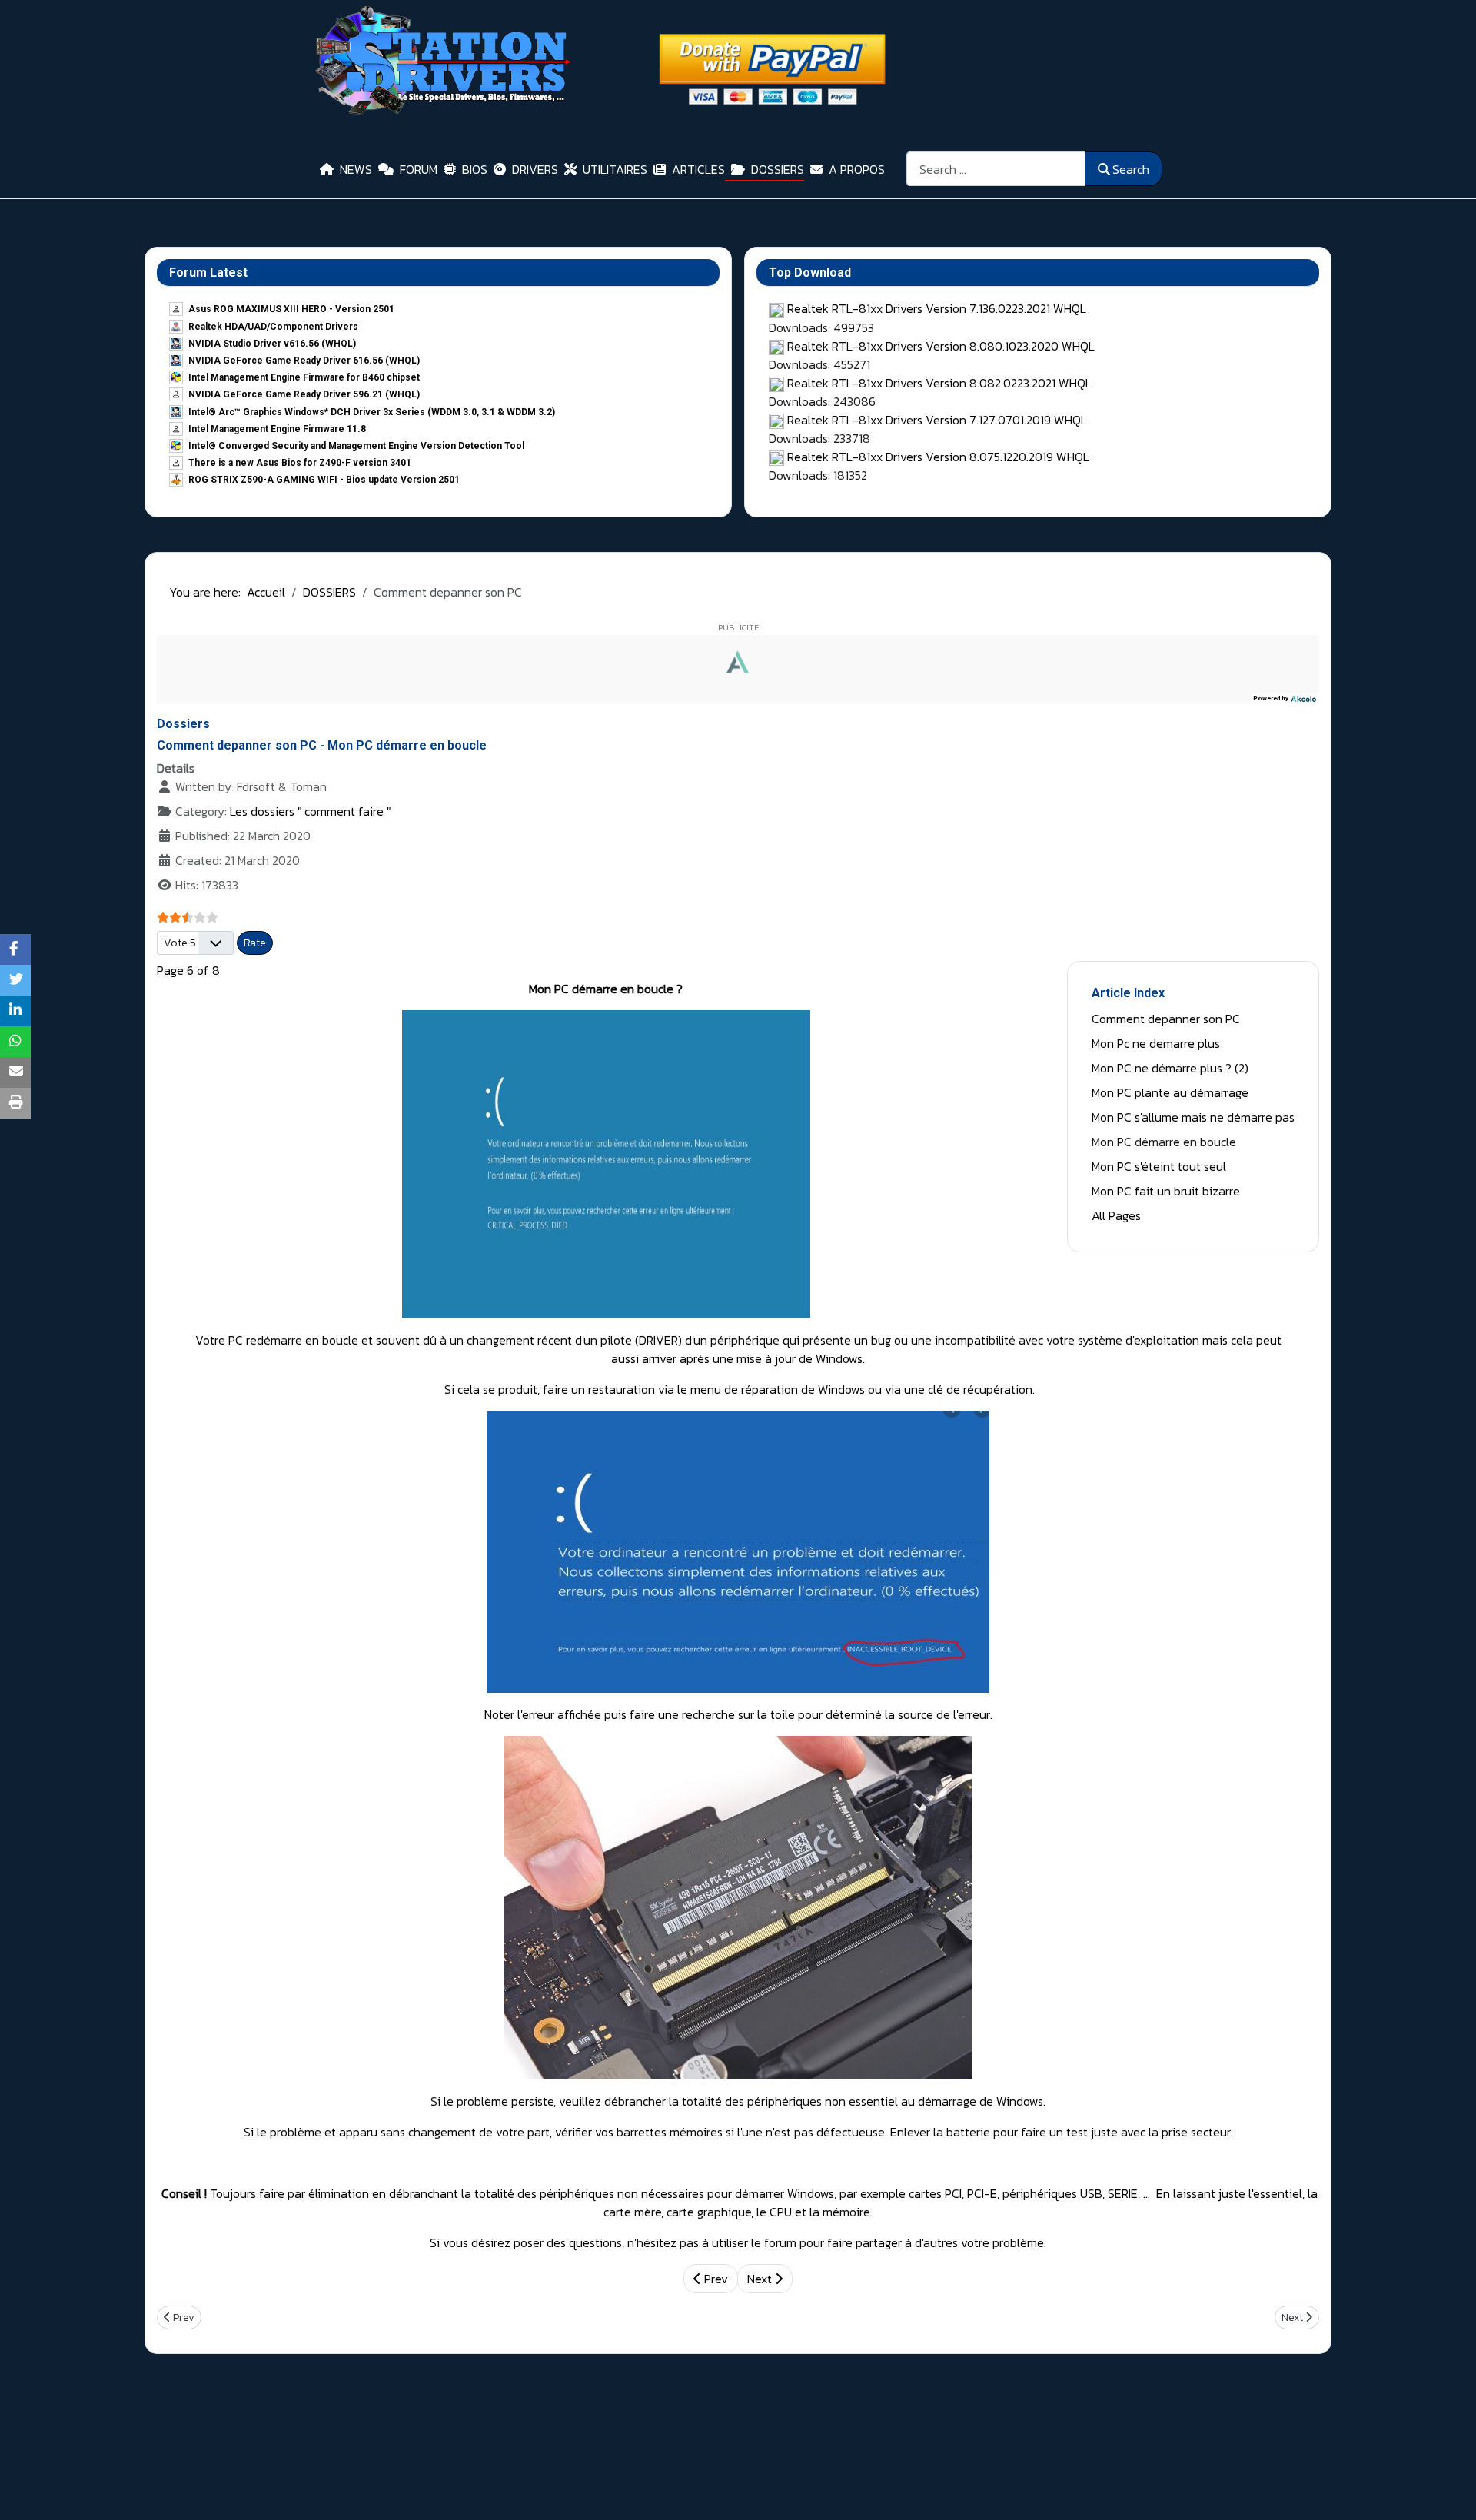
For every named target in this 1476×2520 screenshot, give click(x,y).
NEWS (356, 169)
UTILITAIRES (615, 169)
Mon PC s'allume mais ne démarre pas (1193, 1117)
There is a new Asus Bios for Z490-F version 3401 (300, 463)
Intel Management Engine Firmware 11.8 (277, 429)
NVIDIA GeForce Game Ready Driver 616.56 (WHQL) (304, 361)
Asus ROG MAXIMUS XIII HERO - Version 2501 (291, 309)
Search (1131, 169)
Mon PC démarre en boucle (1164, 1142)
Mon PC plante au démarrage (1170, 1092)
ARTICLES (698, 169)
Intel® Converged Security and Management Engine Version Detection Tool (356, 446)
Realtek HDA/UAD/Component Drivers (273, 327)
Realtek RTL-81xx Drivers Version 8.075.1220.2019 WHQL (938, 457)
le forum (774, 2242)
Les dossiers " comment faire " (310, 811)
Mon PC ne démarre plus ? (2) (1170, 1068)
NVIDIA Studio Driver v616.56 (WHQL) (272, 344)
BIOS (475, 169)
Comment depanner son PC (1166, 1019)
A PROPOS (857, 169)
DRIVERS (535, 169)
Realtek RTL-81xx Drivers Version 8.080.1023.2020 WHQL (941, 346)
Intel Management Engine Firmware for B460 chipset (304, 377)
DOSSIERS (778, 169)
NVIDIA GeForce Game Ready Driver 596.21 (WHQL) (304, 394)
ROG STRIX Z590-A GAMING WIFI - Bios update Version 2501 (324, 480)
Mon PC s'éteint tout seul (1159, 1166)
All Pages (1116, 1215)
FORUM (419, 169)
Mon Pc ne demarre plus (1156, 1043)
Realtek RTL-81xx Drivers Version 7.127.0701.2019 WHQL (937, 420)
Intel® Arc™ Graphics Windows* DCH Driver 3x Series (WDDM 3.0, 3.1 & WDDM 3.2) (372, 412)
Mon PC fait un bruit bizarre (1166, 1191)
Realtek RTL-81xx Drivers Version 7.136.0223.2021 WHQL (937, 308)
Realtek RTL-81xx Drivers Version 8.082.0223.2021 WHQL (939, 383)
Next (761, 2279)
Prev (715, 2279)
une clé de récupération (968, 1389)
